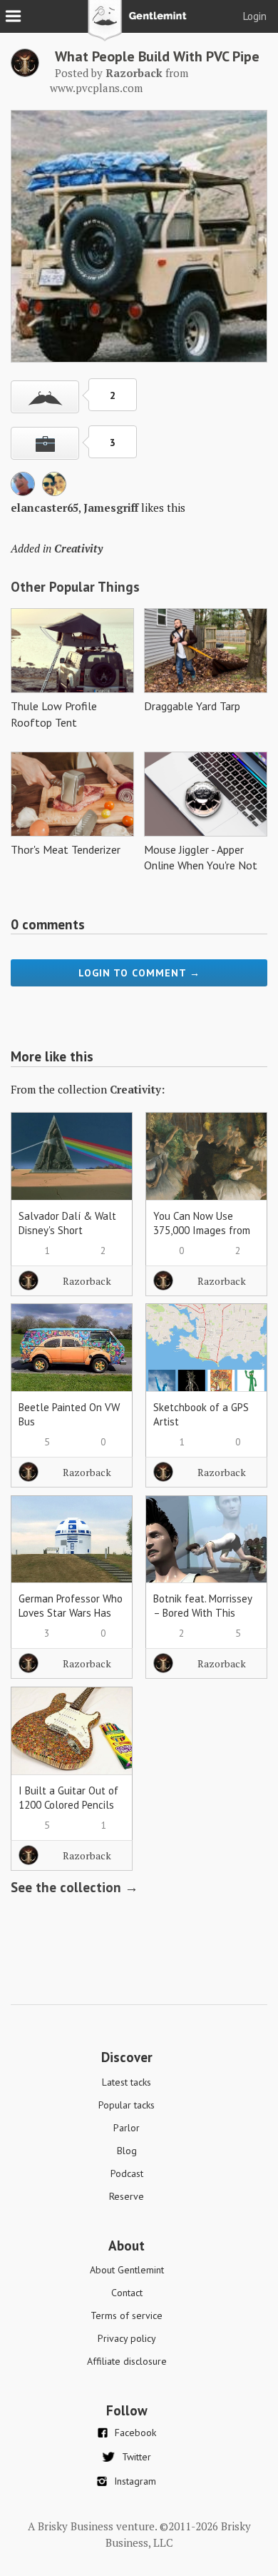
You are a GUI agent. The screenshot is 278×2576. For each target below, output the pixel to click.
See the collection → (74, 1887)
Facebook (135, 2433)
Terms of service (127, 2315)
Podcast (127, 2173)
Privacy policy (127, 2338)
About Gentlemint (127, 2270)
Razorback (87, 1281)
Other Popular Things (75, 587)
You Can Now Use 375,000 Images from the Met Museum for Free (202, 1237)
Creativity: (137, 1089)
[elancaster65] (23, 492)
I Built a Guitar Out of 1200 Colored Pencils (68, 1798)
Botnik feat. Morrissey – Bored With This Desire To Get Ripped (202, 1613)
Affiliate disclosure (127, 2361)
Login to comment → (139, 973)
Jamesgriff (111, 507)
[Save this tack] (45, 443)
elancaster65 (45, 507)
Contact (127, 2293)
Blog (127, 2151)
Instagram (135, 2481)
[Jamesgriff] (54, 492)
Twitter (137, 2457)
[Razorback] (25, 73)
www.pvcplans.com (96, 88)
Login (255, 16)
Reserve (127, 2196)
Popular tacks (127, 2105)
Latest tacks (127, 2082)
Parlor (127, 2128)
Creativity (78, 548)
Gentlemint (139, 26)
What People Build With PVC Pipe (157, 56)
